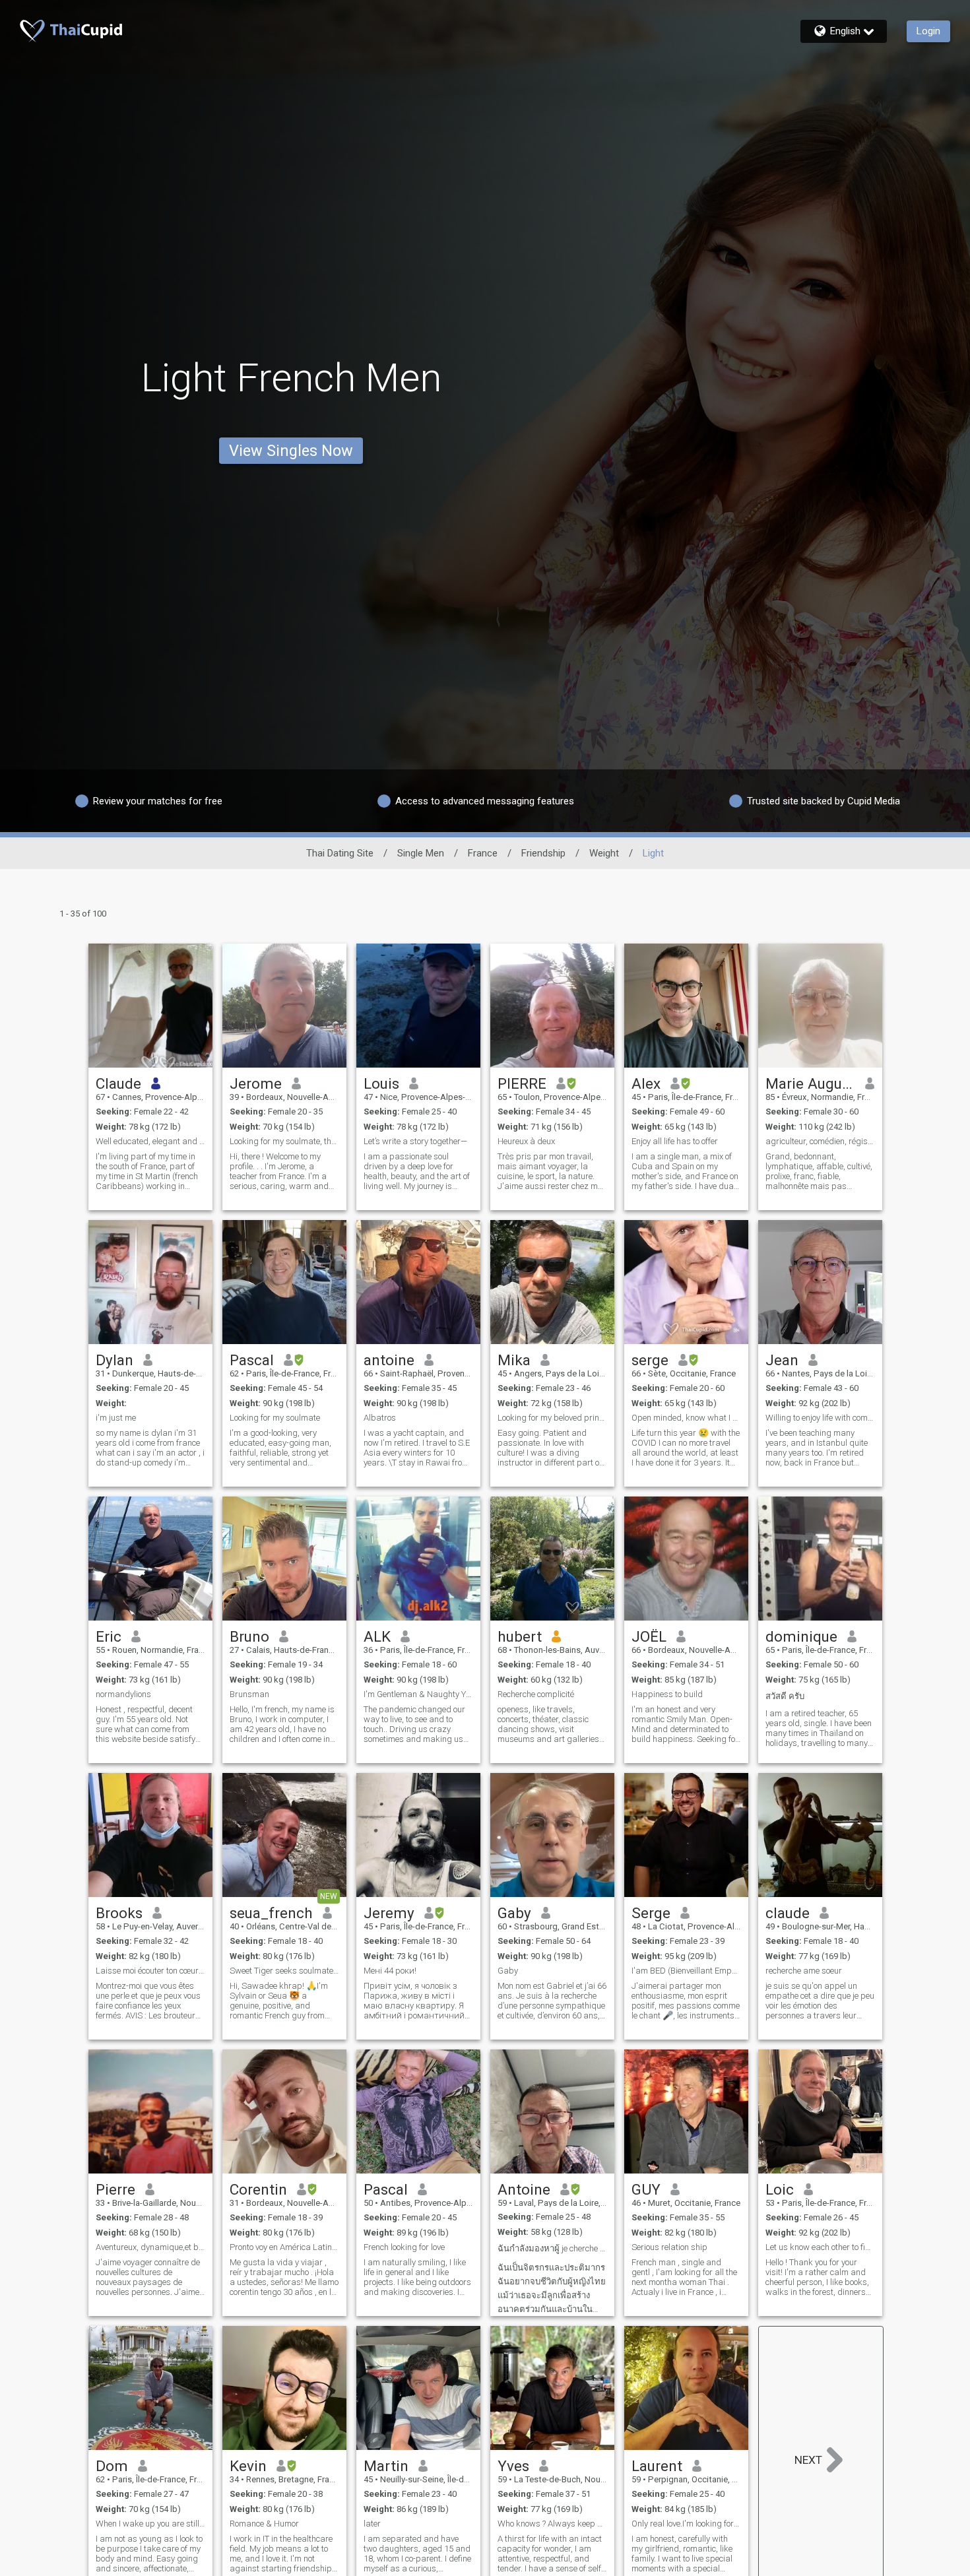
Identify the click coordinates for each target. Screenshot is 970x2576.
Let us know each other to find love (820, 2247)
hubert (520, 1636)
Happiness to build (667, 1694)
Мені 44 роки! (390, 1971)
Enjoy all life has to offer (675, 1141)
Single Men (421, 853)
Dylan (114, 1360)
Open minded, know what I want (686, 1418)
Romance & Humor (264, 2524)
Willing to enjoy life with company (820, 1418)
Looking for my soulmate (275, 1418)
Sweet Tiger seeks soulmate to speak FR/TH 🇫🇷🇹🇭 (284, 1971)
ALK (377, 1636)
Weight (604, 853)
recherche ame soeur (804, 1971)
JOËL (649, 1636)
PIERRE (522, 1083)
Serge (651, 1913)
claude (788, 1913)
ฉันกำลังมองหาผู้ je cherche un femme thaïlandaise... (552, 2248)
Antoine (524, 2189)
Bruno (249, 1636)
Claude (118, 1083)
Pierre (115, 2189)
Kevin (248, 2466)
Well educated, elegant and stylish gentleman (150, 1141)
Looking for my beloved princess (552, 1418)
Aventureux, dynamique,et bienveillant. (150, 2247)
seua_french (271, 1913)
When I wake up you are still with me (150, 2524)
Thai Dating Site (340, 853)
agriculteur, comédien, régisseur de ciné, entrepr (820, 1141)
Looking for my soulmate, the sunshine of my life (284, 1141)
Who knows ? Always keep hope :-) (552, 2524)
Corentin (258, 2189)
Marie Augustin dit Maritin (811, 1083)
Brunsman (249, 1694)
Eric (109, 1636)
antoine (389, 1360)
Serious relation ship (669, 2247)
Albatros (380, 1418)
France (483, 853)
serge (650, 1360)
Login (928, 31)
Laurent (657, 2466)
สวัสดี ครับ (785, 1696)
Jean (782, 1360)
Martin (386, 2466)
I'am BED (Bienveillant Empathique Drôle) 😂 (686, 1971)
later (372, 2524)
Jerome (256, 1083)
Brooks (119, 1913)
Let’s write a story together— (415, 1141)
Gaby (514, 1913)
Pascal (252, 1360)
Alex (646, 1083)
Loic (780, 2189)
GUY (646, 2189)
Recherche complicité (536, 1694)
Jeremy (389, 1913)
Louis (381, 1083)
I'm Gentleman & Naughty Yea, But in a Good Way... (418, 1694)
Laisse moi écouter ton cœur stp (150, 1971)
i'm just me (116, 1418)
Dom (112, 2466)
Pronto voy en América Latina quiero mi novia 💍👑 (284, 2247)
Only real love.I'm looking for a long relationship (686, 2524)
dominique (801, 1636)
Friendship (543, 853)
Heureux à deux (526, 1141)
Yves (513, 2466)
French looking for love (404, 2247)
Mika (514, 1360)
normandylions (123, 1694)
